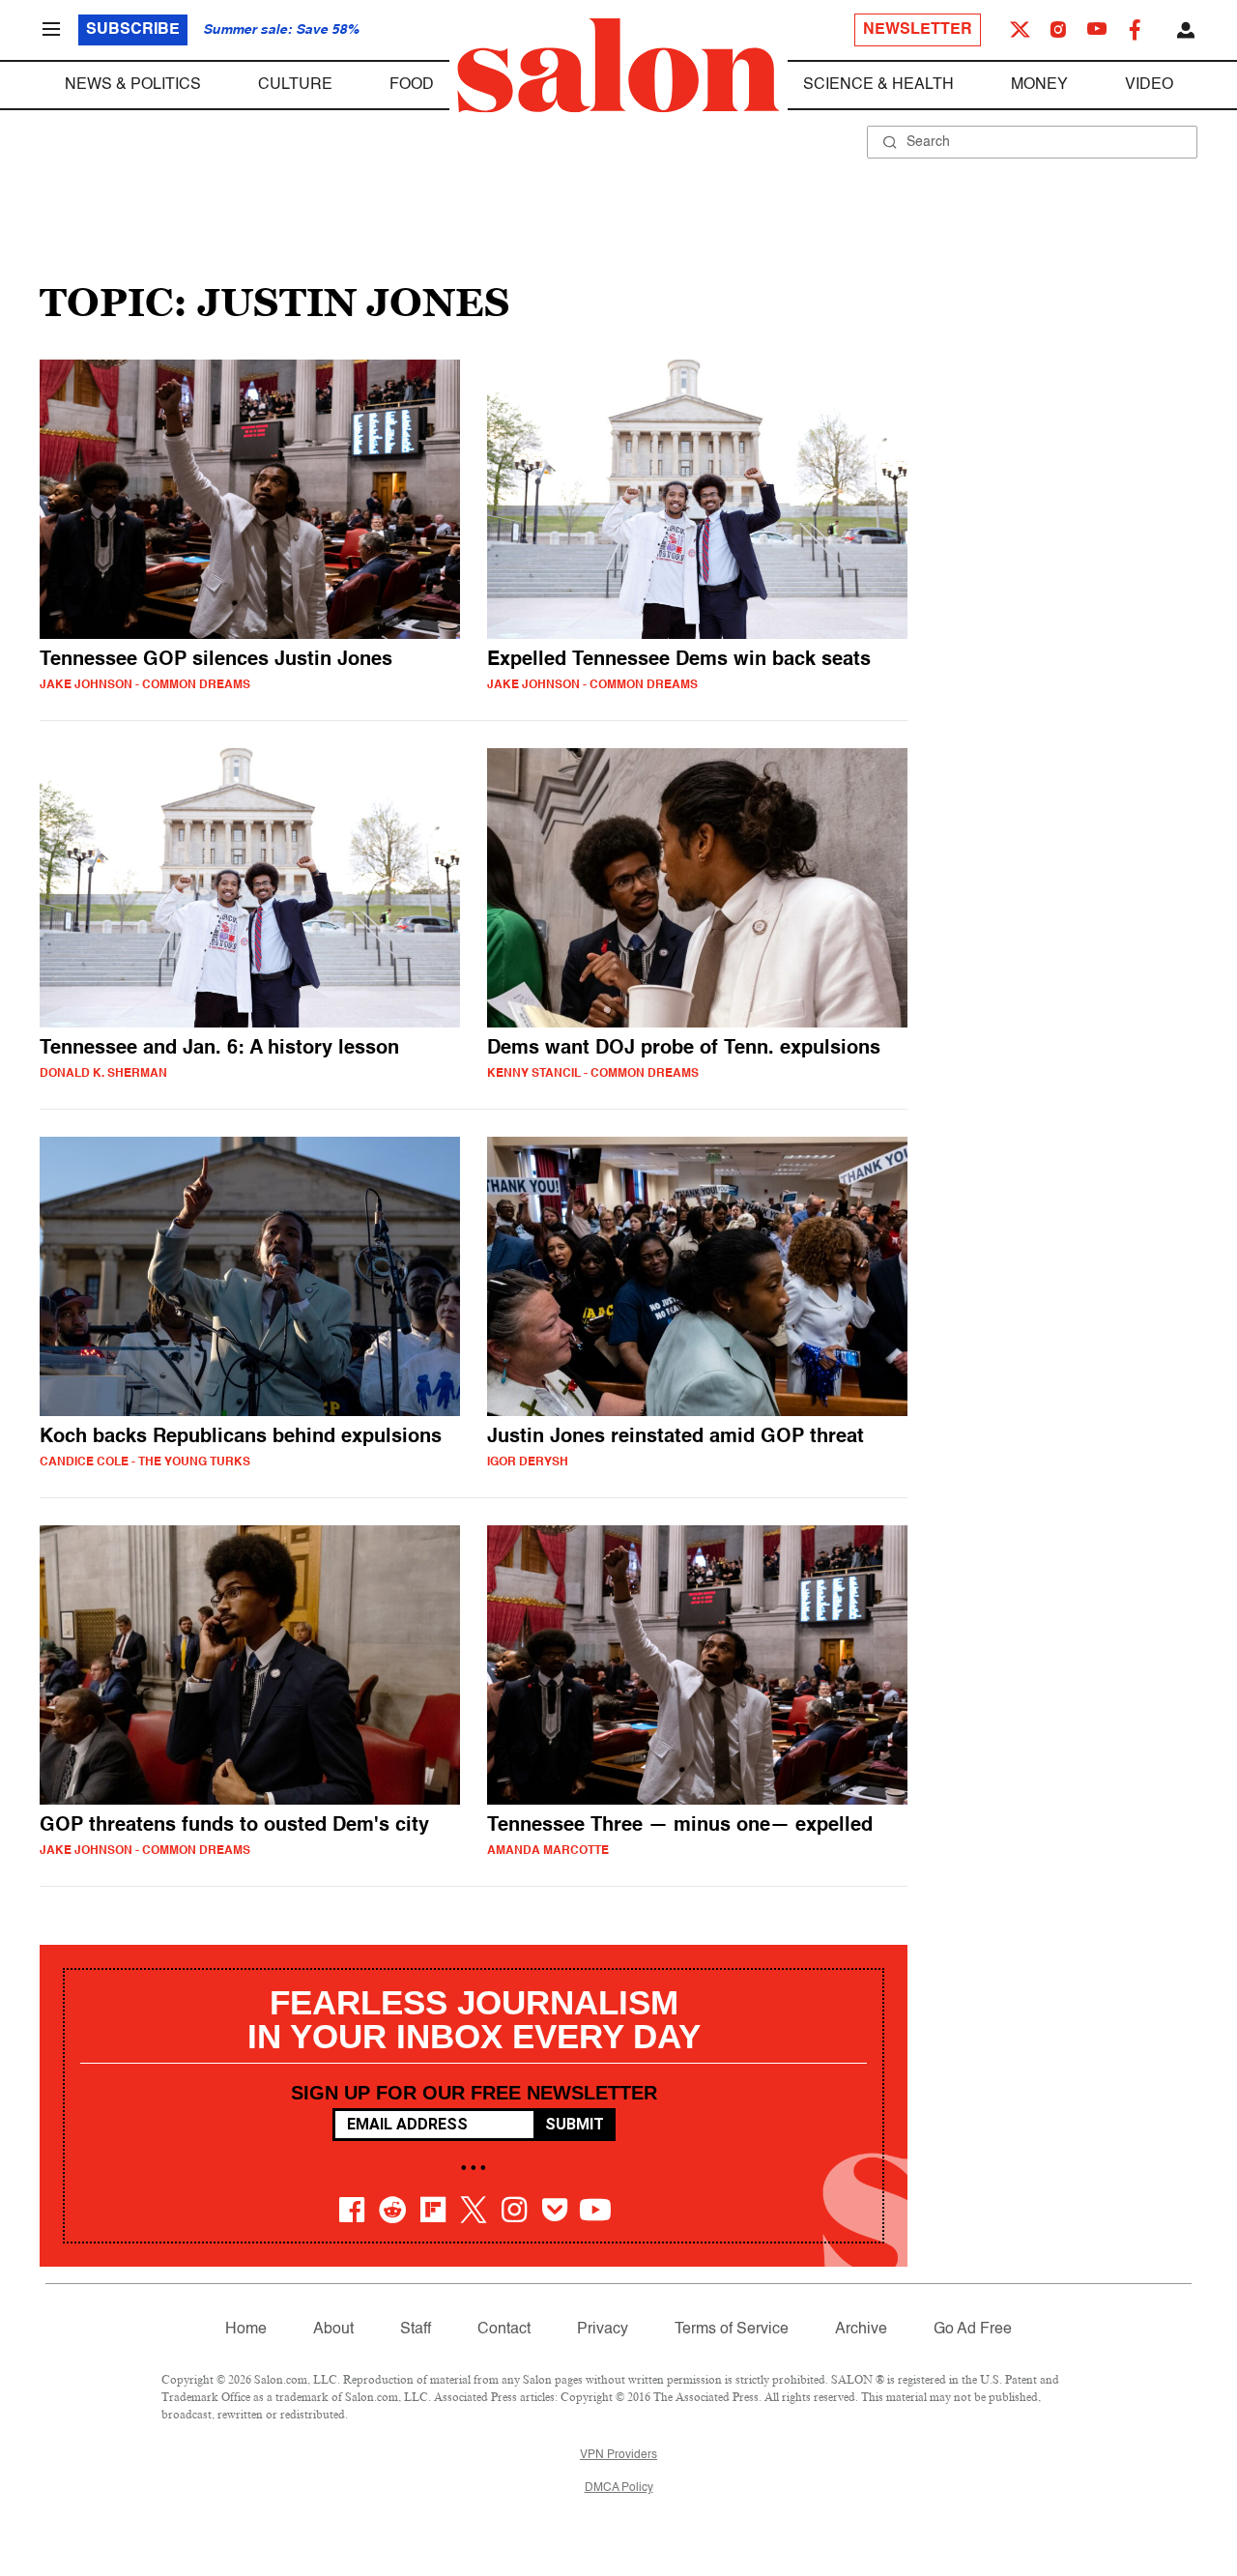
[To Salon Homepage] (618, 66)
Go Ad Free (973, 2330)
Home (246, 2330)
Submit (575, 2124)
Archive (861, 2330)
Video (1149, 85)
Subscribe (133, 30)
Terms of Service (732, 2330)
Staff (416, 2330)
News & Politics (133, 85)
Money (1039, 85)
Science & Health (878, 85)
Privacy (603, 2330)
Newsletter (918, 30)
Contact (504, 2330)
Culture (295, 85)
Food (412, 85)
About (333, 2330)
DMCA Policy (619, 2488)
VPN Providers (618, 2455)
